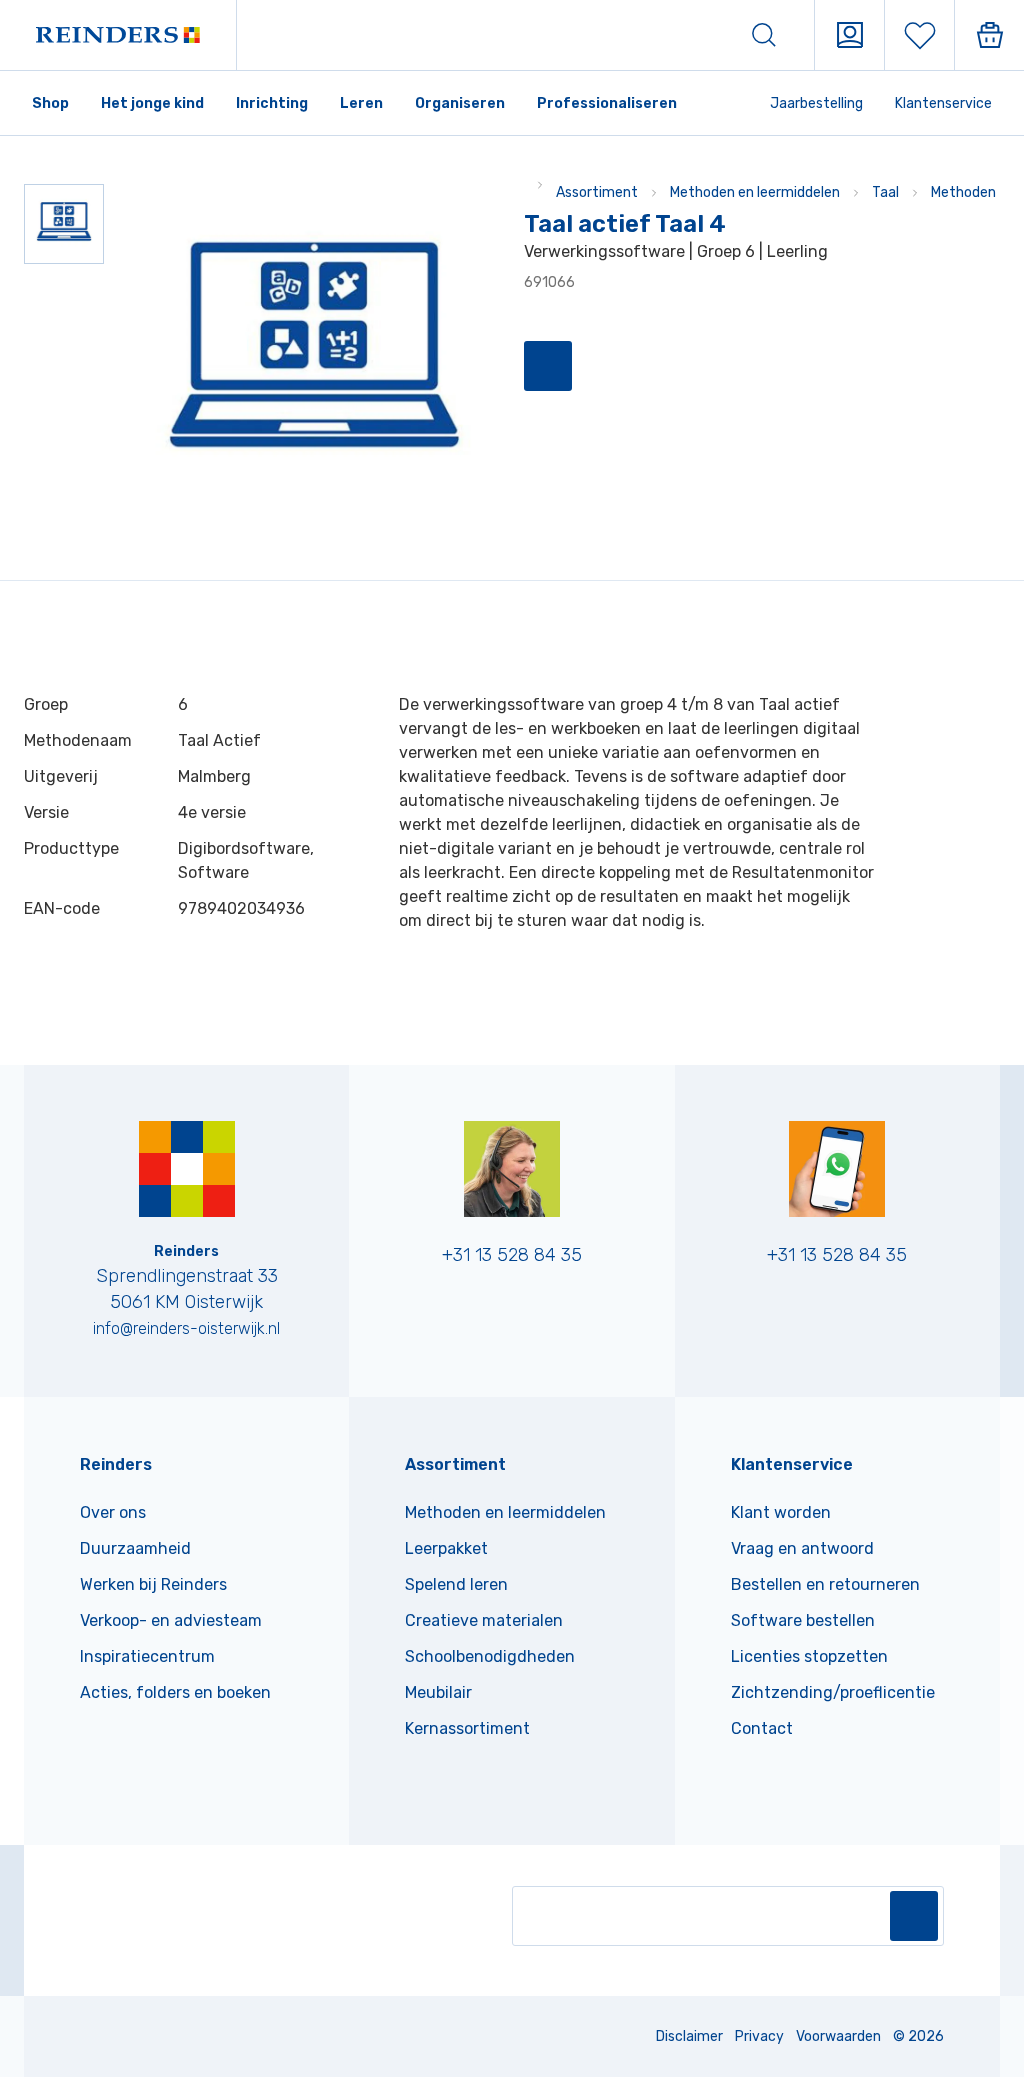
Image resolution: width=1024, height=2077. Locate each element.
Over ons (113, 1512)
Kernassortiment (467, 1728)
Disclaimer (689, 2036)
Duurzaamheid (135, 1548)
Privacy (759, 2036)
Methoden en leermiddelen (755, 192)
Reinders (116, 1464)
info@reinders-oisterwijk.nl (186, 1328)
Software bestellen (803, 1620)
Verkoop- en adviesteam (171, 1620)
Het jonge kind (152, 103)
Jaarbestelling (816, 103)
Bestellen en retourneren (825, 1584)
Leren (361, 103)
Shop (50, 103)
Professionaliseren (607, 103)
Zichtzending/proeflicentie (833, 1692)
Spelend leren (456, 1584)
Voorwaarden (838, 2036)
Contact (762, 1728)
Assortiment (597, 192)
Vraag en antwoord (802, 1548)
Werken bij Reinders (153, 1584)
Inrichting (272, 103)
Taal (885, 192)
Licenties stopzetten (809, 1656)
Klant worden (781, 1512)
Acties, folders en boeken (175, 1692)
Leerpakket (446, 1548)
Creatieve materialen (484, 1620)
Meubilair (438, 1692)
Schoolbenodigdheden (490, 1656)
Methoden (963, 192)
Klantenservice (943, 103)
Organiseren (460, 103)
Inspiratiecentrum (147, 1656)
